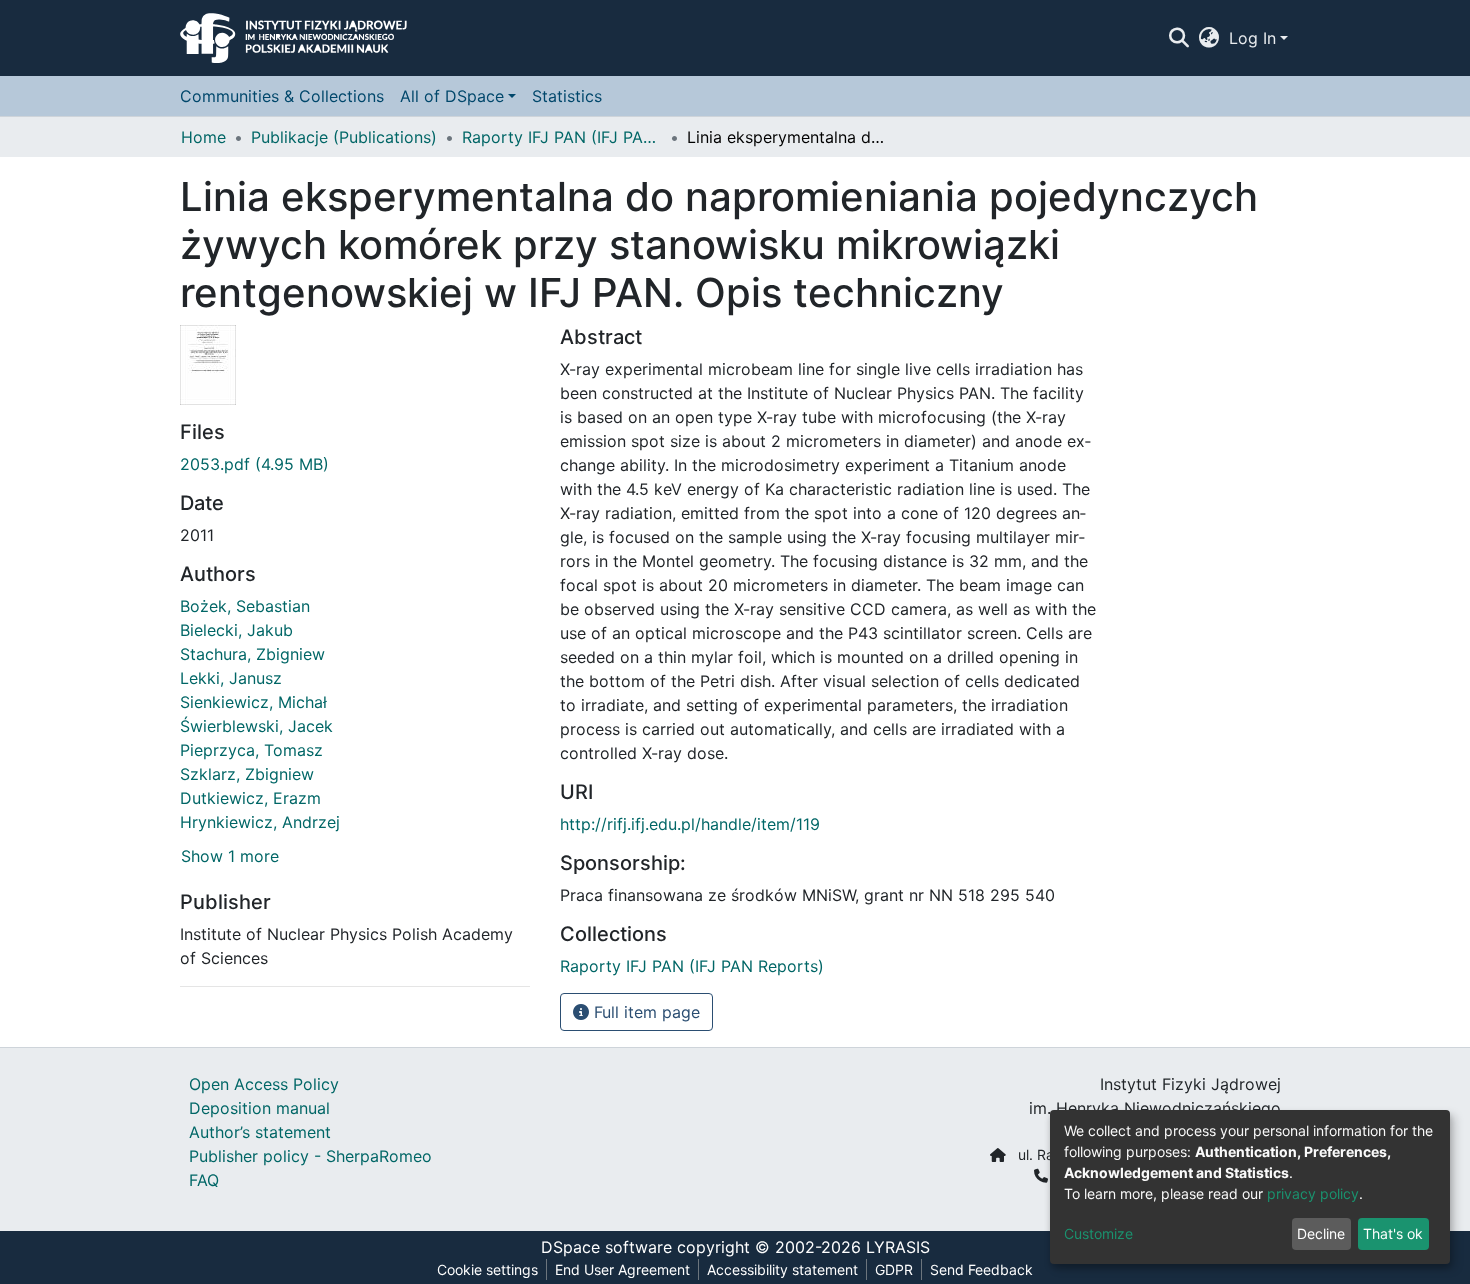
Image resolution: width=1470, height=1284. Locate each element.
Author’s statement (260, 1132)
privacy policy (1313, 1193)
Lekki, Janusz (231, 678)
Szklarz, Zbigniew (247, 774)
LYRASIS (898, 1247)
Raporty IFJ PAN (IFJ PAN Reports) (562, 137)
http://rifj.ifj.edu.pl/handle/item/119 (690, 824)
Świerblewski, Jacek (256, 726)
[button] (1209, 38)
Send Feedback (981, 1269)
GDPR (894, 1269)
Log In (1252, 38)
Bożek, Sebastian (245, 606)
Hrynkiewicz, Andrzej (260, 822)
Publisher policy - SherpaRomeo (310, 1156)
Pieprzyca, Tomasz (251, 750)
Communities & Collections (282, 96)
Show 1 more (230, 856)
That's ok (1393, 1233)
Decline (1321, 1233)
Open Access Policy (264, 1084)
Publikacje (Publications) (344, 137)
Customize (1098, 1233)
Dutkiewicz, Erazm (250, 798)
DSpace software (606, 1247)
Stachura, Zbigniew (252, 654)
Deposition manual (259, 1108)
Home (203, 137)
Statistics (567, 96)
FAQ (204, 1180)
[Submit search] (1178, 38)
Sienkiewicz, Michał (253, 702)
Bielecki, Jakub (236, 630)
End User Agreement (622, 1269)
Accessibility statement (782, 1269)
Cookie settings (487, 1269)
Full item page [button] (644, 1012)
